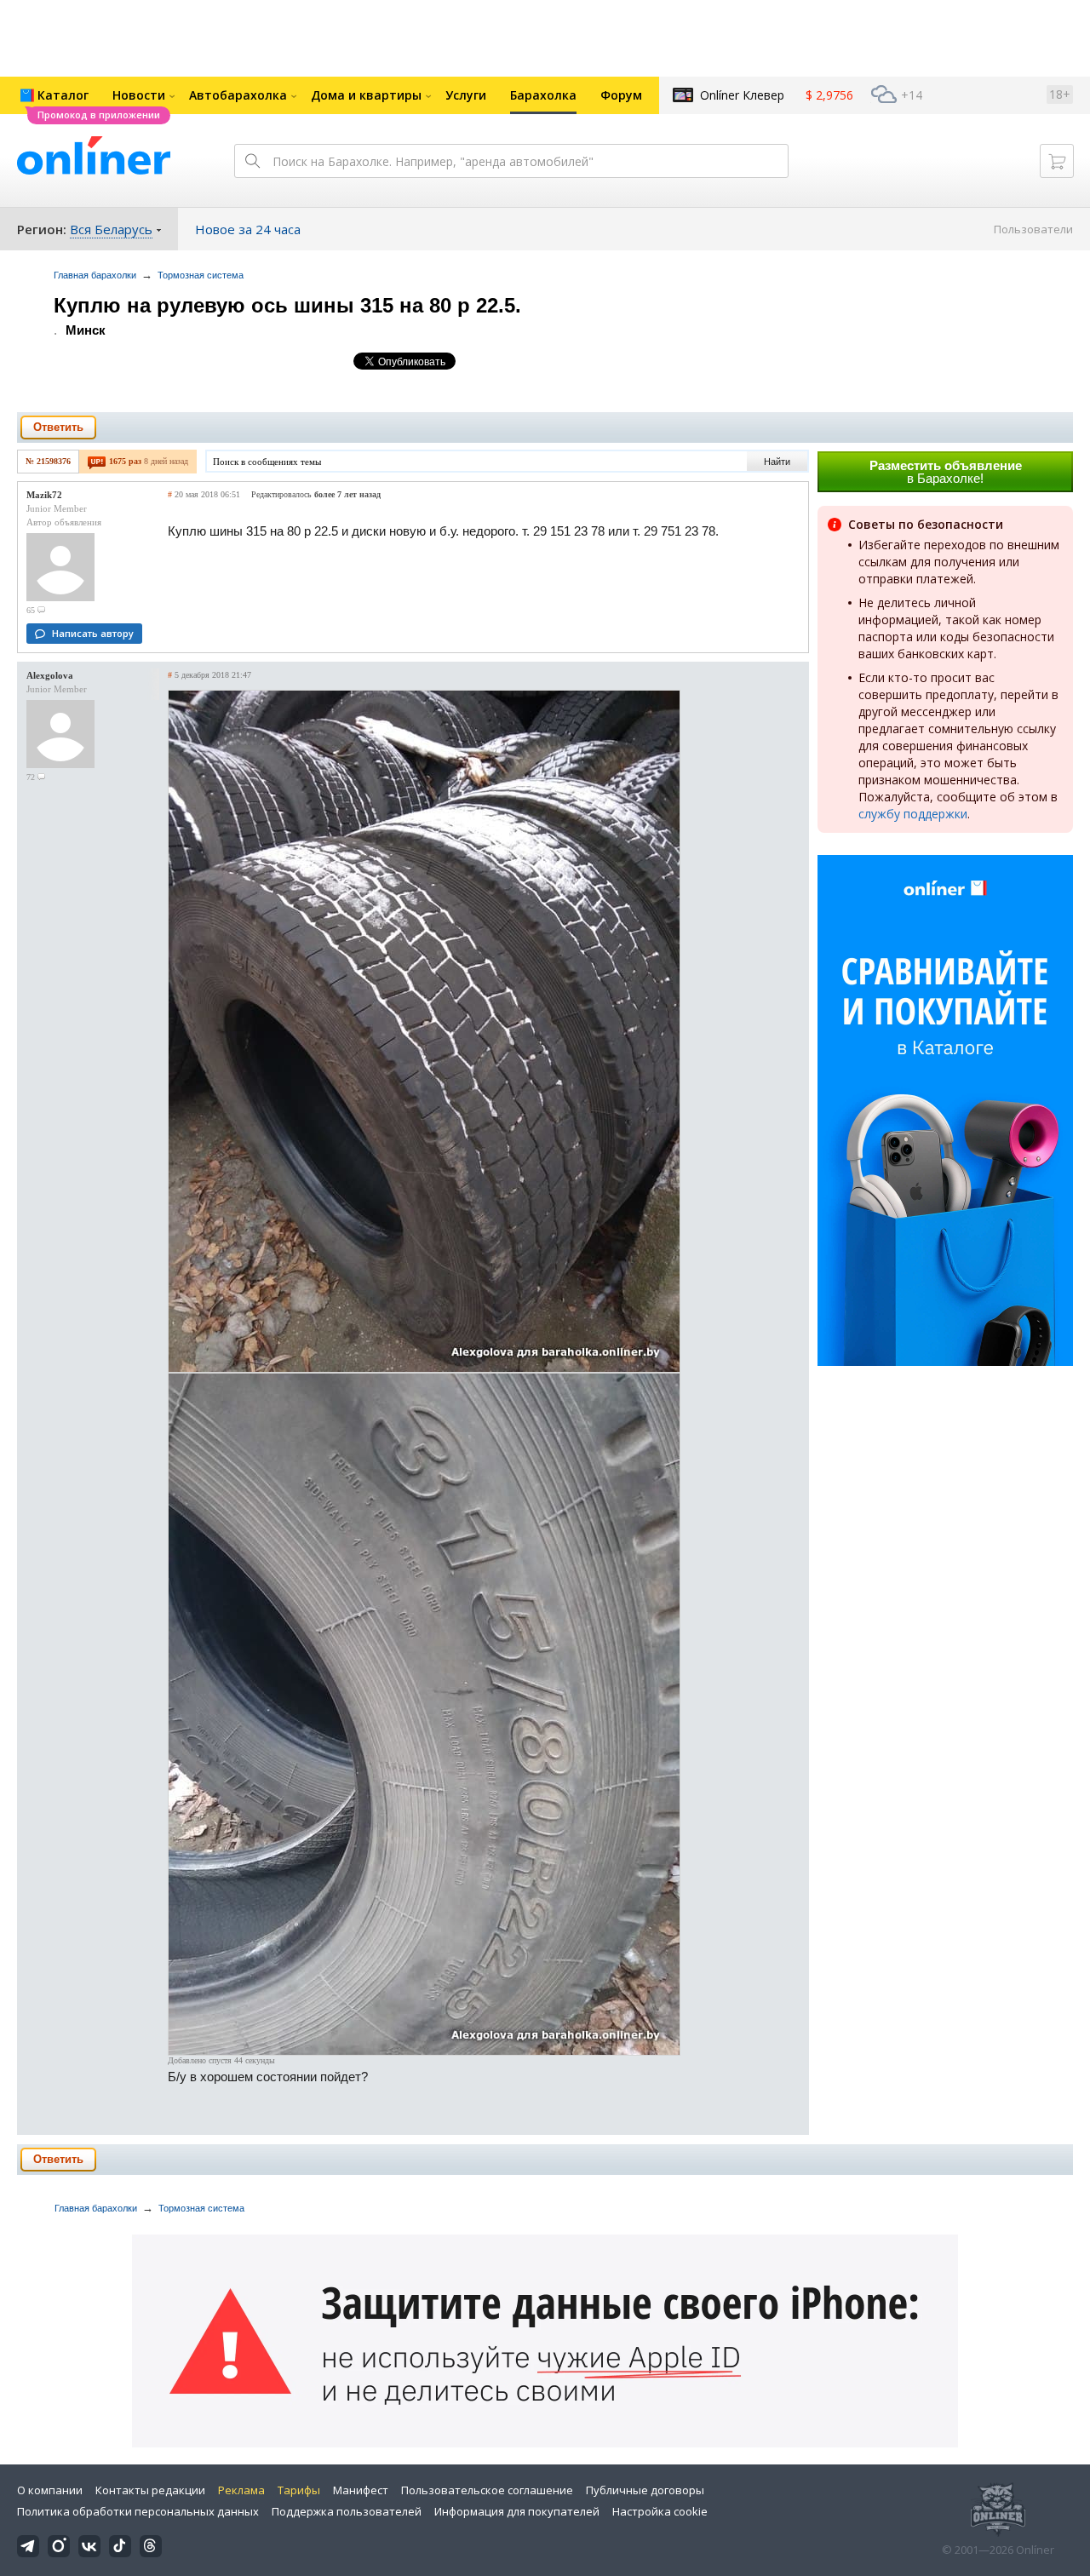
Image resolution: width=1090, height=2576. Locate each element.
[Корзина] (1057, 161)
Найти (777, 462)
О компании (50, 2490)
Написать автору (93, 633)
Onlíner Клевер (742, 95)
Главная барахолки (95, 275)
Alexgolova (50, 675)
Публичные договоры (645, 2490)
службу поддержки (913, 814)
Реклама (241, 2490)
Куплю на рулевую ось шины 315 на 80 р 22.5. (287, 305)
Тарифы (299, 2490)
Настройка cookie (660, 2511)
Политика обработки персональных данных (138, 2511)
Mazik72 (44, 495)
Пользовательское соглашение (487, 2490)
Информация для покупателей (517, 2511)
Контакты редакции (150, 2490)
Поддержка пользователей (347, 2511)
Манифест (361, 2490)
